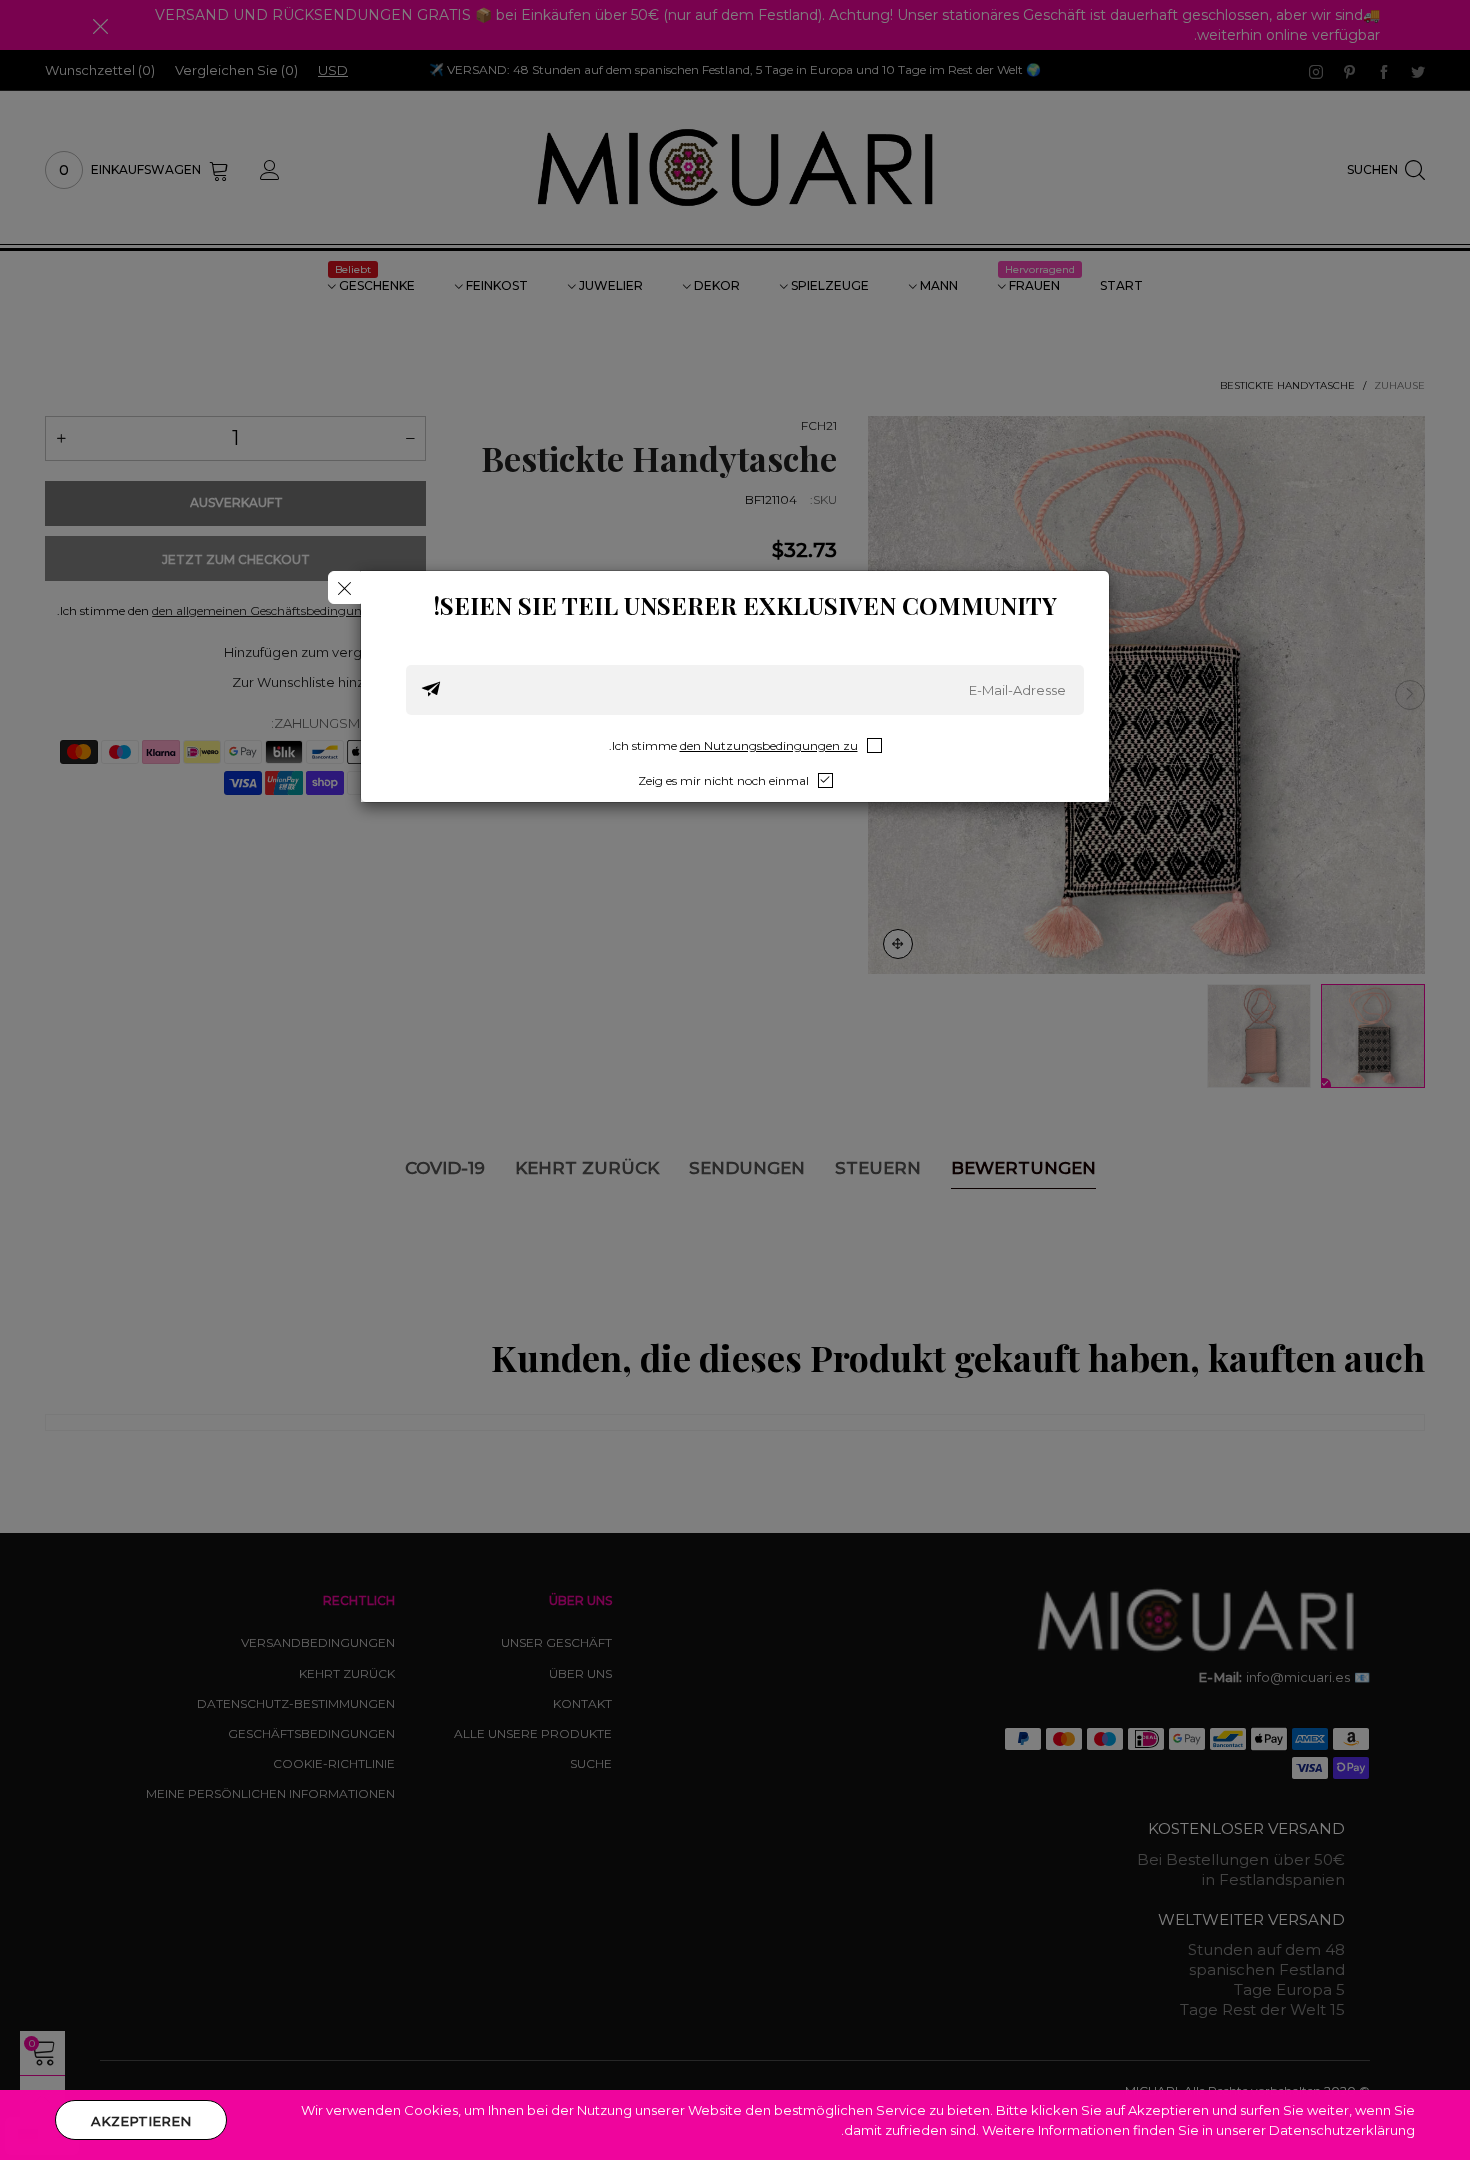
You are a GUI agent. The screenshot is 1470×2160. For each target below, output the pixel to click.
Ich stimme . (733, 745)
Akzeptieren (141, 2121)
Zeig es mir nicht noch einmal (723, 780)
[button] (431, 690)
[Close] (344, 587)
